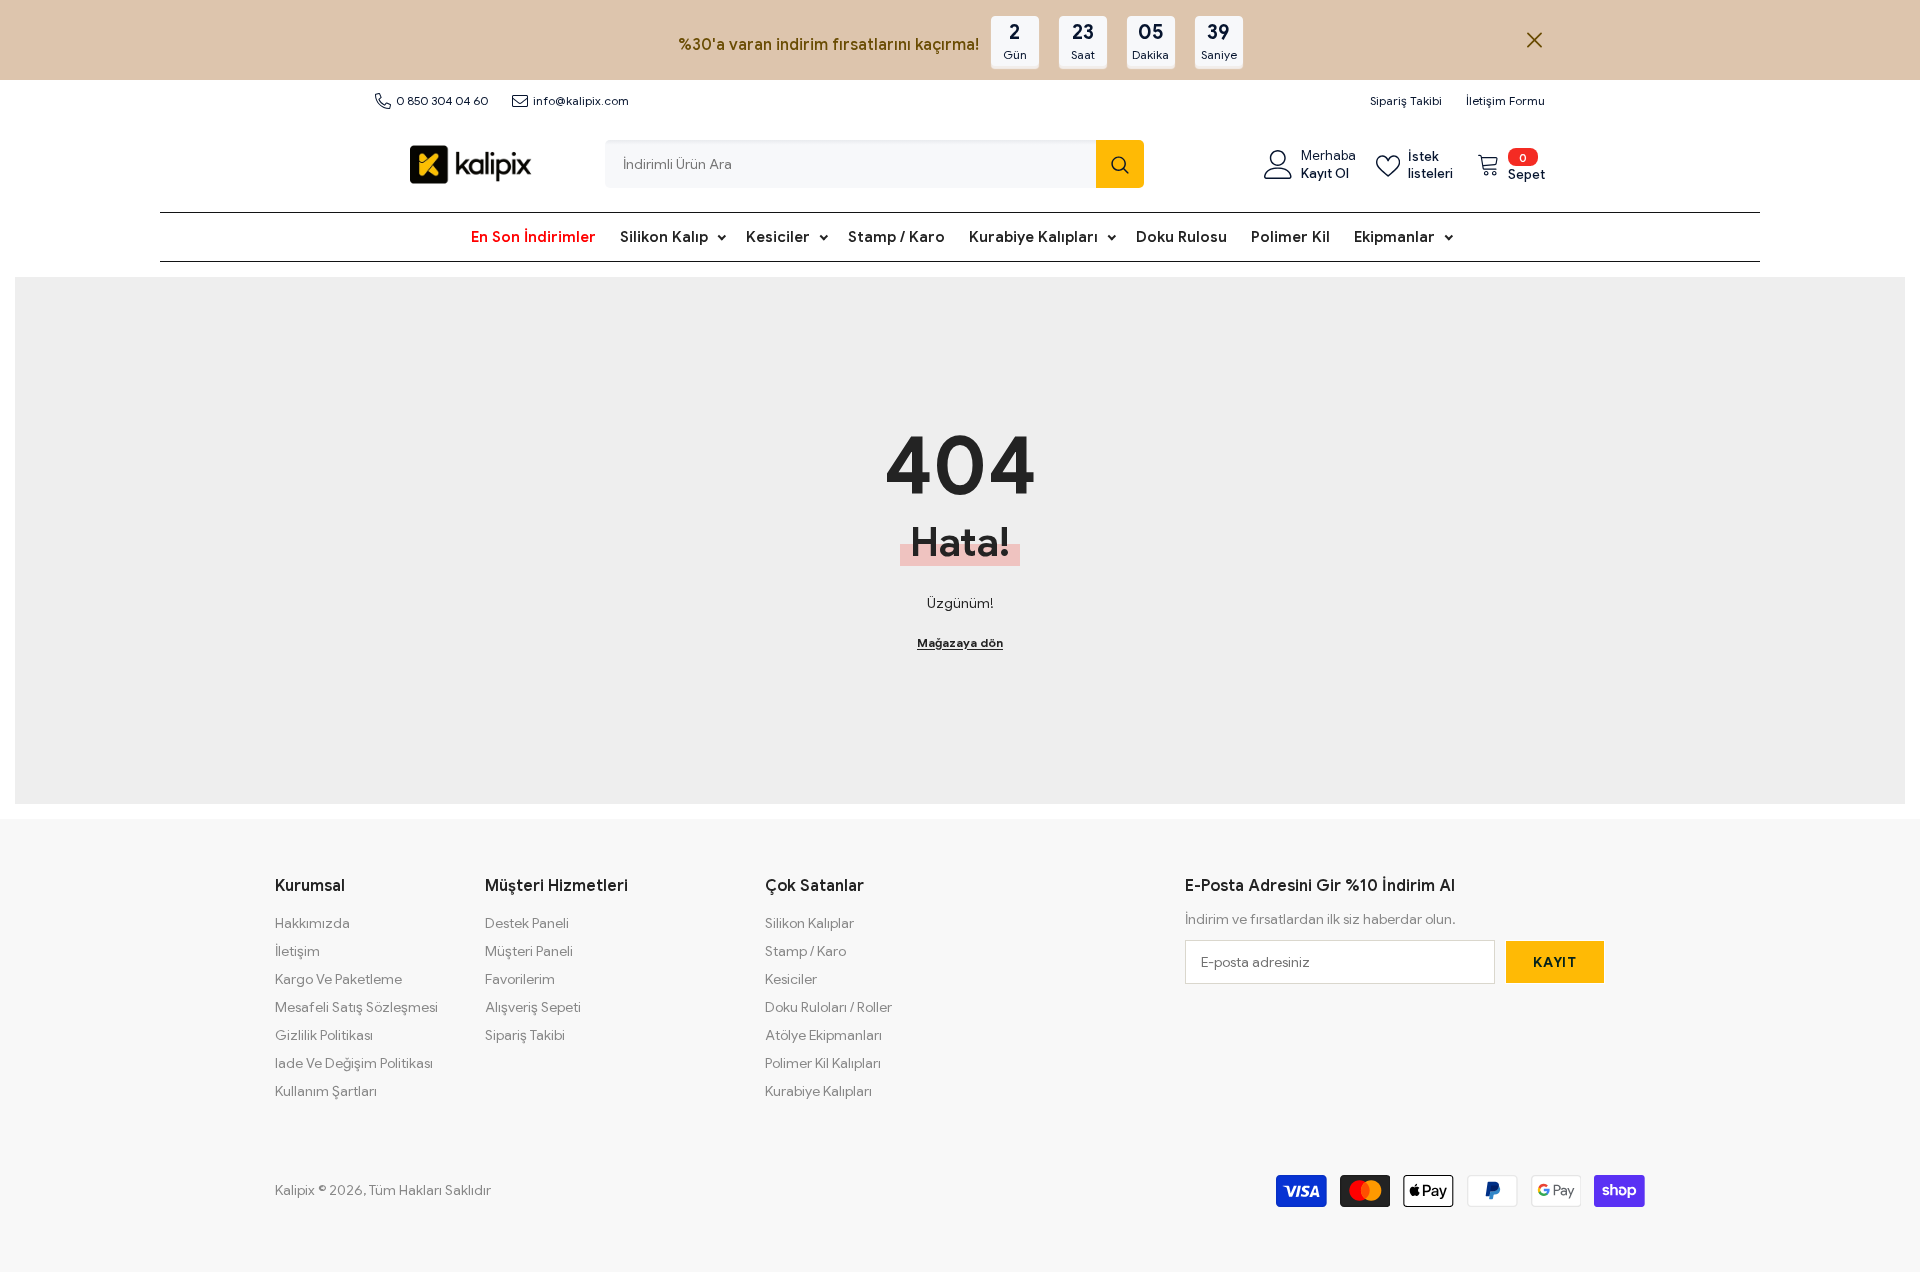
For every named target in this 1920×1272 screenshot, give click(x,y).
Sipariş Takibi (1406, 100)
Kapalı (1534, 40)
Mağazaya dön (960, 642)
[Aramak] (874, 164)
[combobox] (850, 164)
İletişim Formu (1505, 100)
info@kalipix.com (581, 100)
